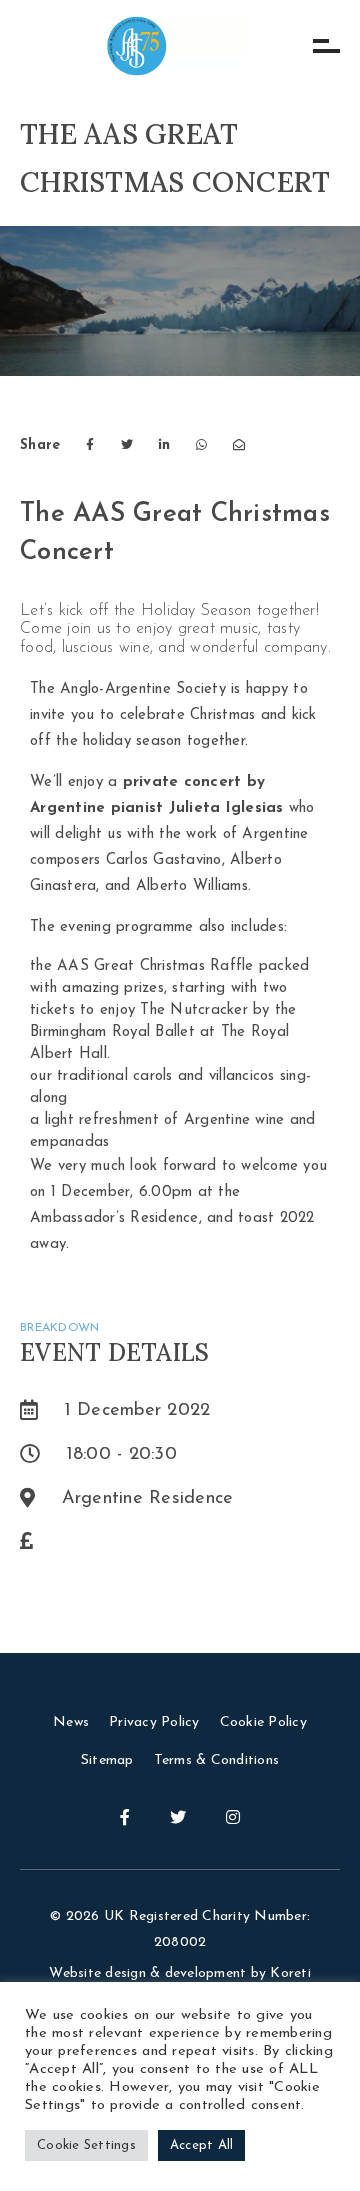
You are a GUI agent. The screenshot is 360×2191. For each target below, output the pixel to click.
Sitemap (107, 1760)
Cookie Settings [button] (86, 2145)
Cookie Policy (263, 1722)
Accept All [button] (202, 2145)
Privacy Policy (154, 1722)
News (71, 1722)
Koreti (290, 1973)
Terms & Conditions (217, 1760)
